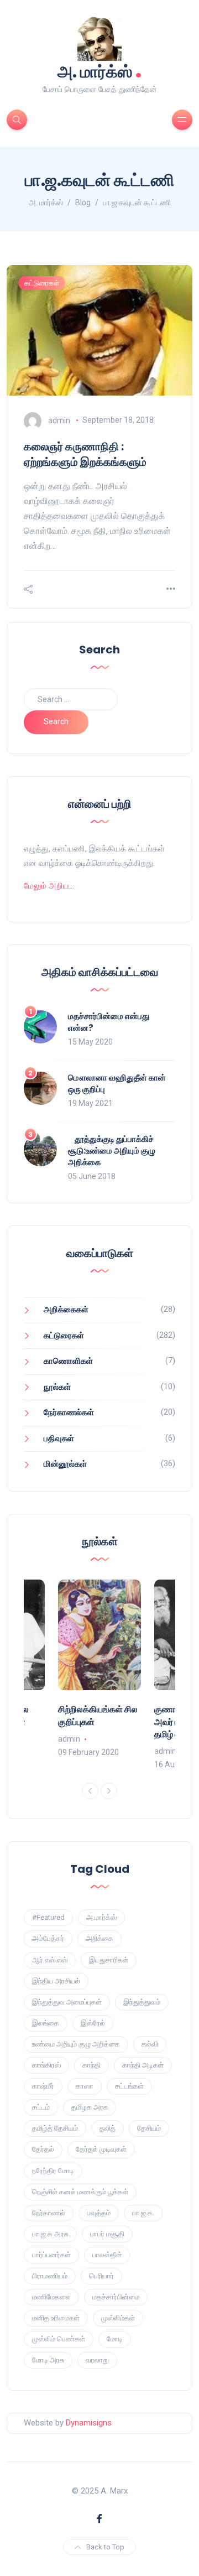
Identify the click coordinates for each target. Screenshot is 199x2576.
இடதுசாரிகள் (109, 1960)
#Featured (48, 1917)
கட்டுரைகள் (42, 283)
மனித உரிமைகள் (56, 2318)
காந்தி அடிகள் (143, 2065)
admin (59, 420)
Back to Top (105, 2547)
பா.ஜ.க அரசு (50, 2234)
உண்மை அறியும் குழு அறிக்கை (76, 2044)
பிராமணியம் (50, 2276)
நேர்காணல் (49, 2213)
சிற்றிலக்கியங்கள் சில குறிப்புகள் (98, 1715)
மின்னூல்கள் (65, 1464)
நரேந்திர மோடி (53, 2171)
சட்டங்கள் (129, 2086)
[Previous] (90, 1791)
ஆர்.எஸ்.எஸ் (50, 1960)
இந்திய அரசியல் (56, 1981)
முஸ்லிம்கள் (118, 2318)
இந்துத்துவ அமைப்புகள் (67, 2002)
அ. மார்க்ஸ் (100, 71)
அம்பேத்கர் (48, 1938)
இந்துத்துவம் (142, 2002)
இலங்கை (46, 2023)
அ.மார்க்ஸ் (101, 1917)
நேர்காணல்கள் (69, 1412)
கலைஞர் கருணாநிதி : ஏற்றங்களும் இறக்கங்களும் (85, 454)
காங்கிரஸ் (46, 2065)
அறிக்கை (99, 1938)
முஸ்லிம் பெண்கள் (59, 2339)
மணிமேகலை (51, 2297)
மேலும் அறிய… (49, 886)
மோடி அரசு (48, 2360)
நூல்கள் (57, 1387)
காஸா (85, 2086)
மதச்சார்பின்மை (116, 2297)
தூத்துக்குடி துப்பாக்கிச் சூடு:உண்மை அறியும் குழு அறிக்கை (112, 1151)
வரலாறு (97, 2360)
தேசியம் (149, 2128)
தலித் (108, 2128)
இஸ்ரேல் (93, 2023)
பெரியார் (101, 2276)
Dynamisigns (89, 2423)
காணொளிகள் (68, 1361)
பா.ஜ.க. (143, 2213)
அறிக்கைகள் (66, 1310)
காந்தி (91, 2065)
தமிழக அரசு (90, 2107)
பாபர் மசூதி (107, 2234)
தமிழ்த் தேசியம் (55, 2128)
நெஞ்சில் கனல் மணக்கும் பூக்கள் (80, 2192)
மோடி (115, 2339)
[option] (99, 1669)
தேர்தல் (43, 2149)
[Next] (109, 1791)
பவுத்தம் (99, 2213)
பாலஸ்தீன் (107, 2255)
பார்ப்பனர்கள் (51, 2255)
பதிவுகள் (59, 1438)
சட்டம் (41, 2107)
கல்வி (150, 2044)
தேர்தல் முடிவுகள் (101, 2149)
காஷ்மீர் (43, 2086)
